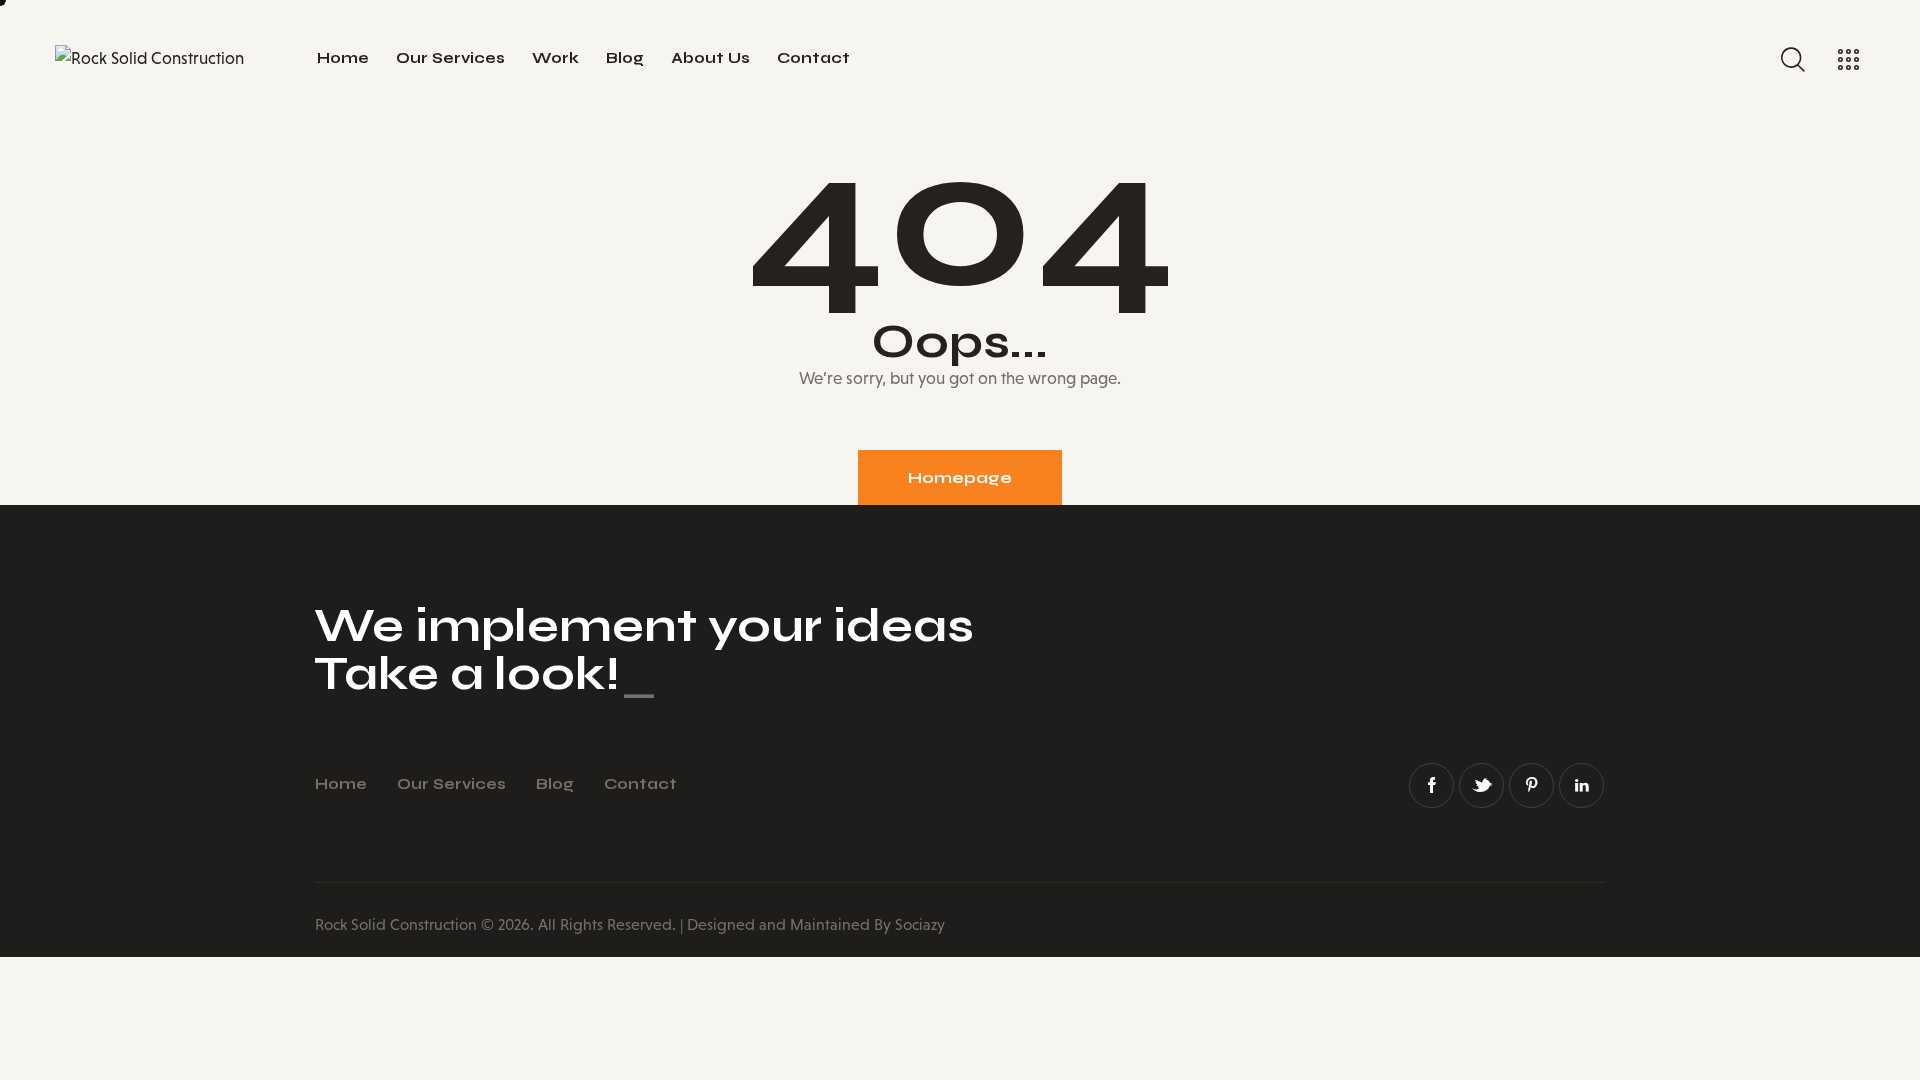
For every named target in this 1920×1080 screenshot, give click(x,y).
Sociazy (920, 924)
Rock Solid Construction (396, 924)
